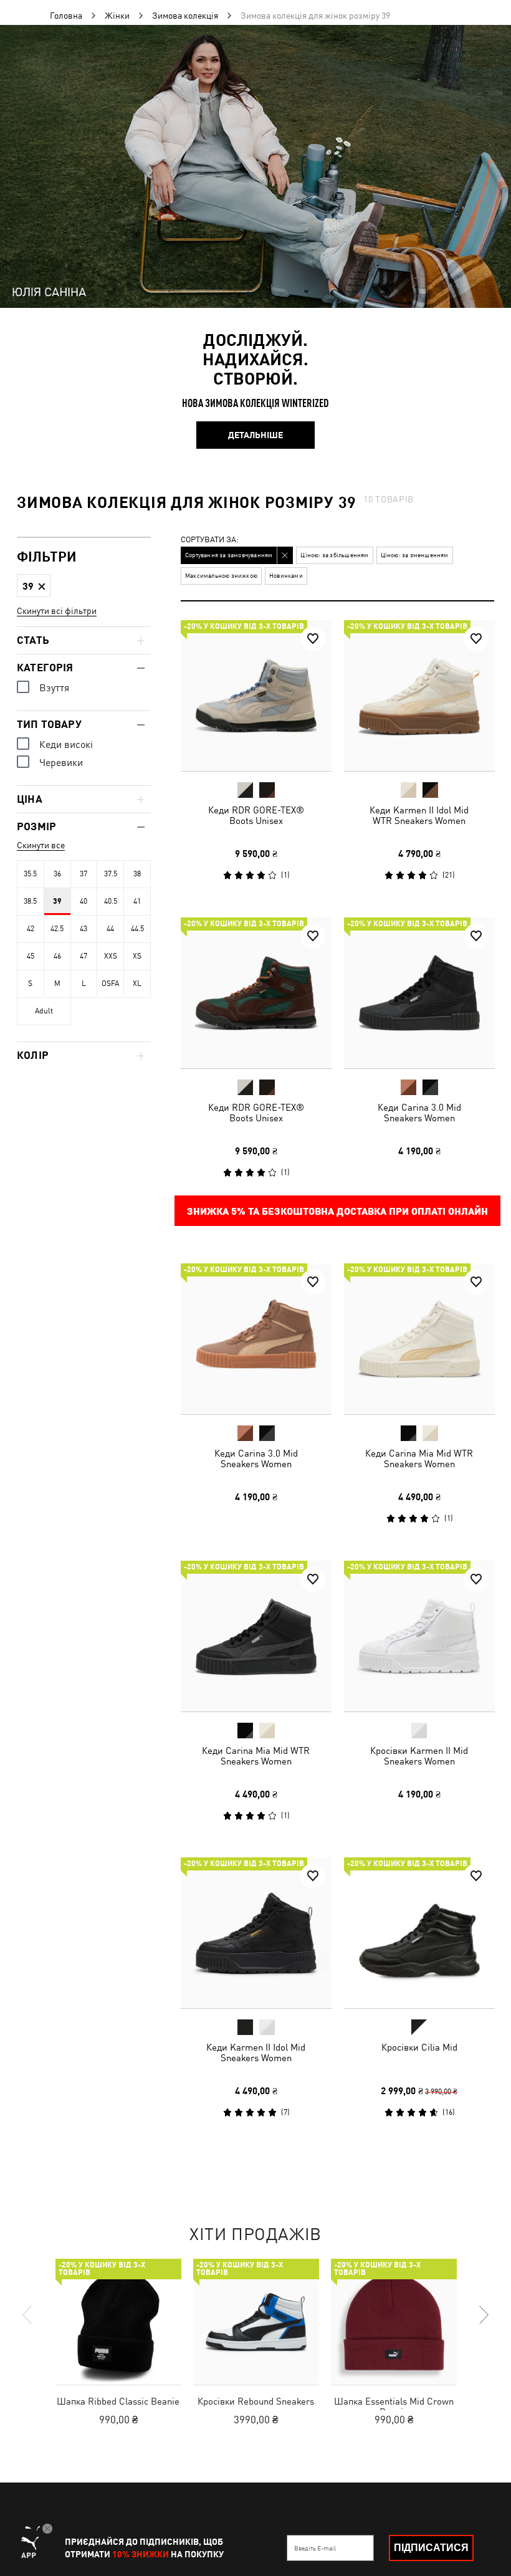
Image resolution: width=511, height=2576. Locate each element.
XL (137, 984)
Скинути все (41, 845)
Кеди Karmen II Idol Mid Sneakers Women (256, 2052)
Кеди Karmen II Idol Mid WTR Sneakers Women (419, 815)
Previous (28, 2315)
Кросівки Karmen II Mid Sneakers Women (419, 1755)
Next (483, 2315)
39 (57, 901)
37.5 (111, 874)
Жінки (117, 16)
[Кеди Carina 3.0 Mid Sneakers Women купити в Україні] (419, 993)
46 (57, 956)
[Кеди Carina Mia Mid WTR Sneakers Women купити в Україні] (419, 1339)
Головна (66, 16)
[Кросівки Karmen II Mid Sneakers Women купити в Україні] (419, 1636)
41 (137, 901)
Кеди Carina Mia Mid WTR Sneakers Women (419, 1458)
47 (84, 956)
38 (137, 874)
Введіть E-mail (315, 2548)
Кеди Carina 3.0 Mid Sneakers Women (419, 1112)
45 (31, 956)
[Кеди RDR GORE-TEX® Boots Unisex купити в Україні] (256, 696)
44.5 (137, 929)
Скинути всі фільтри (57, 611)
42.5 (57, 929)
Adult (44, 1011)
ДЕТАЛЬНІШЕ (255, 435)
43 (84, 929)
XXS (111, 956)
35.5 (30, 874)
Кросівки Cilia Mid (419, 2047)
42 (31, 929)
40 (84, 901)
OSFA (110, 984)
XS (137, 956)
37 (84, 874)
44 (110, 929)
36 (57, 874)
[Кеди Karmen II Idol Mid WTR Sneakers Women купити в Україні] (419, 696)
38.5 (30, 901)
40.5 (111, 901)
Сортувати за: (210, 540)
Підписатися (431, 2548)
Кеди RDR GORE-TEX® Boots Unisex (256, 815)
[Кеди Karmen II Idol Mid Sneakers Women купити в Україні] (256, 1933)
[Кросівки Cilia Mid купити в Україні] (419, 1933)
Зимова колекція (185, 16)
